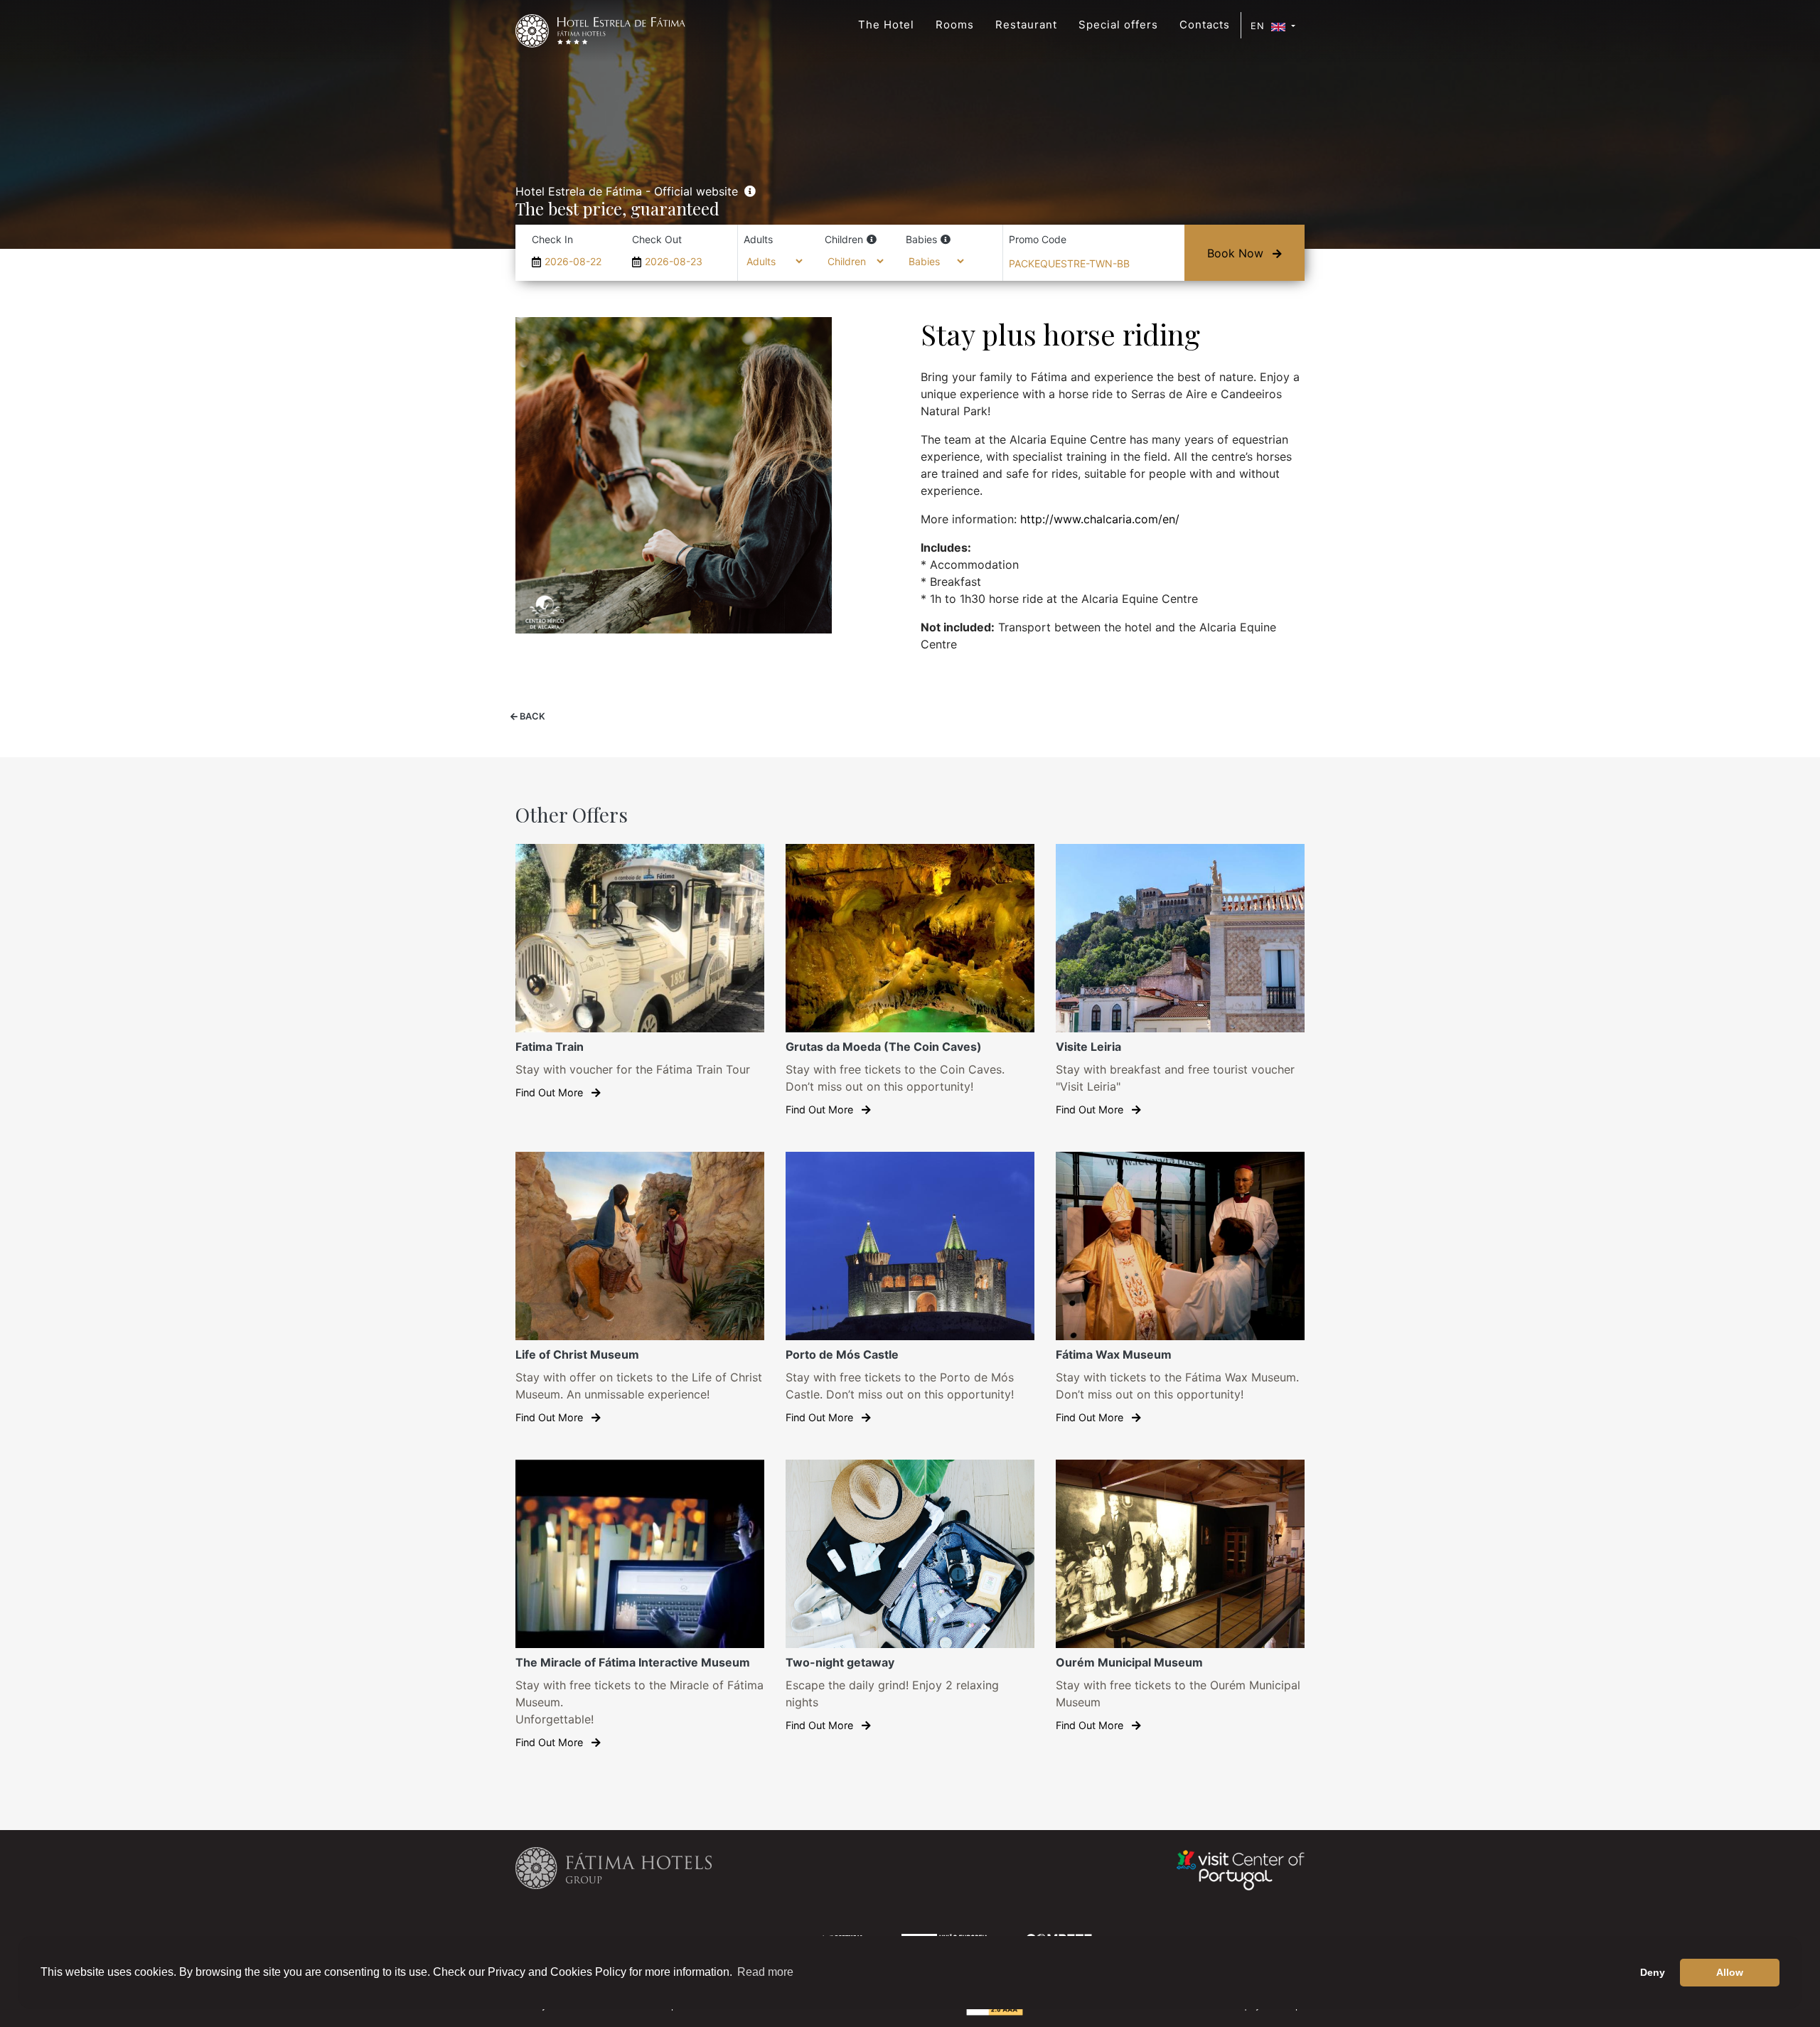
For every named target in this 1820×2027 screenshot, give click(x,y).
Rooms (955, 25)
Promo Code (1038, 239)
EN (1259, 26)
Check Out (657, 239)
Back (531, 716)
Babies (921, 239)
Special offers (1118, 25)
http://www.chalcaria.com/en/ (1100, 519)
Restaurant (1026, 25)
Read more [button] (765, 1972)
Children (844, 239)
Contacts (1205, 25)
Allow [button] (1730, 1972)
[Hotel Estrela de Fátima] (600, 31)
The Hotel (886, 25)
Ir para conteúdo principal (42, 5)
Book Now (1237, 253)
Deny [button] (1653, 1972)
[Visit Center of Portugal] (1241, 1869)
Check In (552, 239)
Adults (758, 239)
